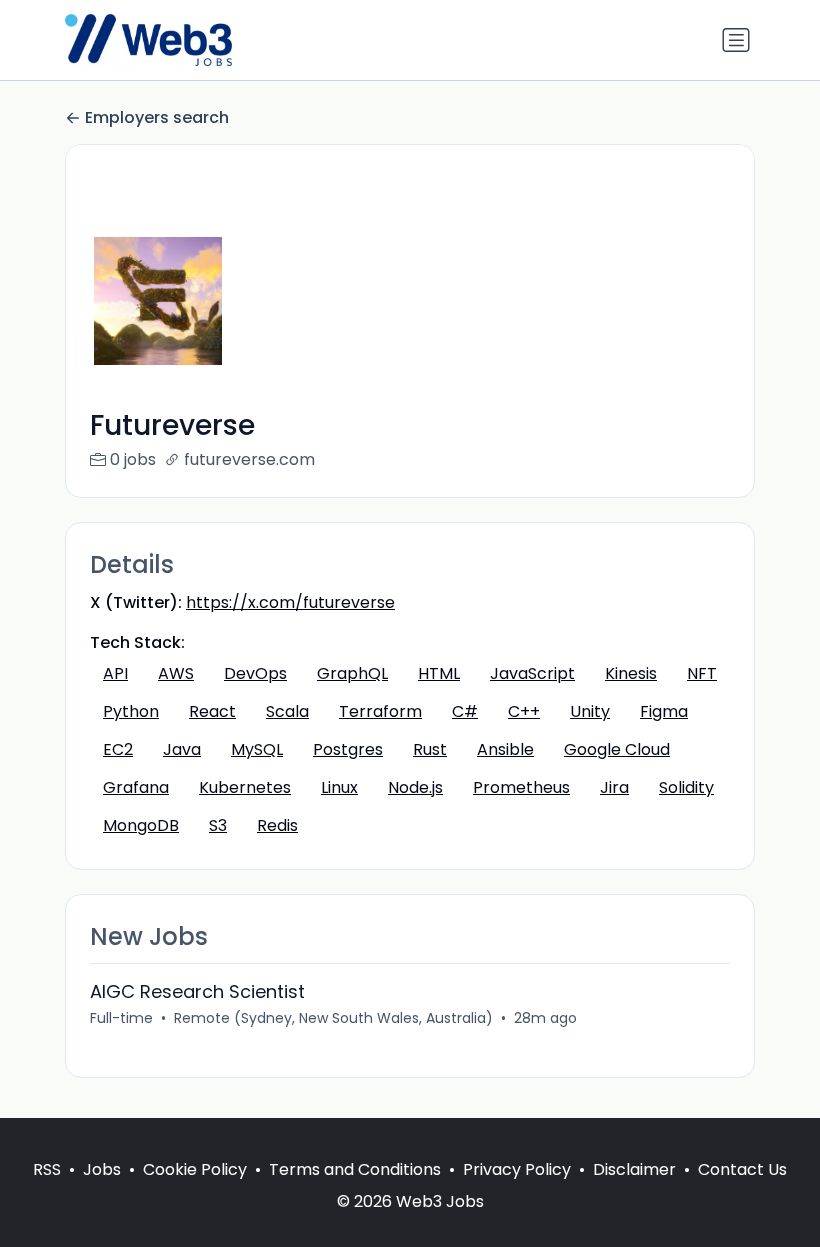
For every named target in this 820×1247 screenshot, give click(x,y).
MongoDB (141, 825)
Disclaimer (634, 1169)
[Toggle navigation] (736, 40)
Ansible (505, 749)
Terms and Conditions (355, 1169)
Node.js (415, 787)
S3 (218, 825)
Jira (614, 787)
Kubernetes (245, 787)
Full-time (121, 1018)
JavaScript (532, 673)
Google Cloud (617, 749)
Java (182, 749)
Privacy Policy (517, 1169)
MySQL (257, 749)
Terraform (380, 711)
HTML (439, 673)
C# (465, 711)
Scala (287, 711)
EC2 (118, 749)
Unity (590, 711)
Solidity (686, 787)
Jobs (102, 1169)
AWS (176, 673)
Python (131, 711)
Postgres (348, 749)
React (212, 711)
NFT (702, 673)
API (115, 673)
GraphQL (352, 673)
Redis (277, 825)
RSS (47, 1169)
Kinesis (631, 673)
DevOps (255, 673)
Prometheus (521, 787)
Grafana (136, 787)
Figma (664, 711)
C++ (524, 711)
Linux (339, 787)
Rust (430, 749)
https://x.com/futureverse (290, 602)
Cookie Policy (195, 1169)
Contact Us (742, 1169)
